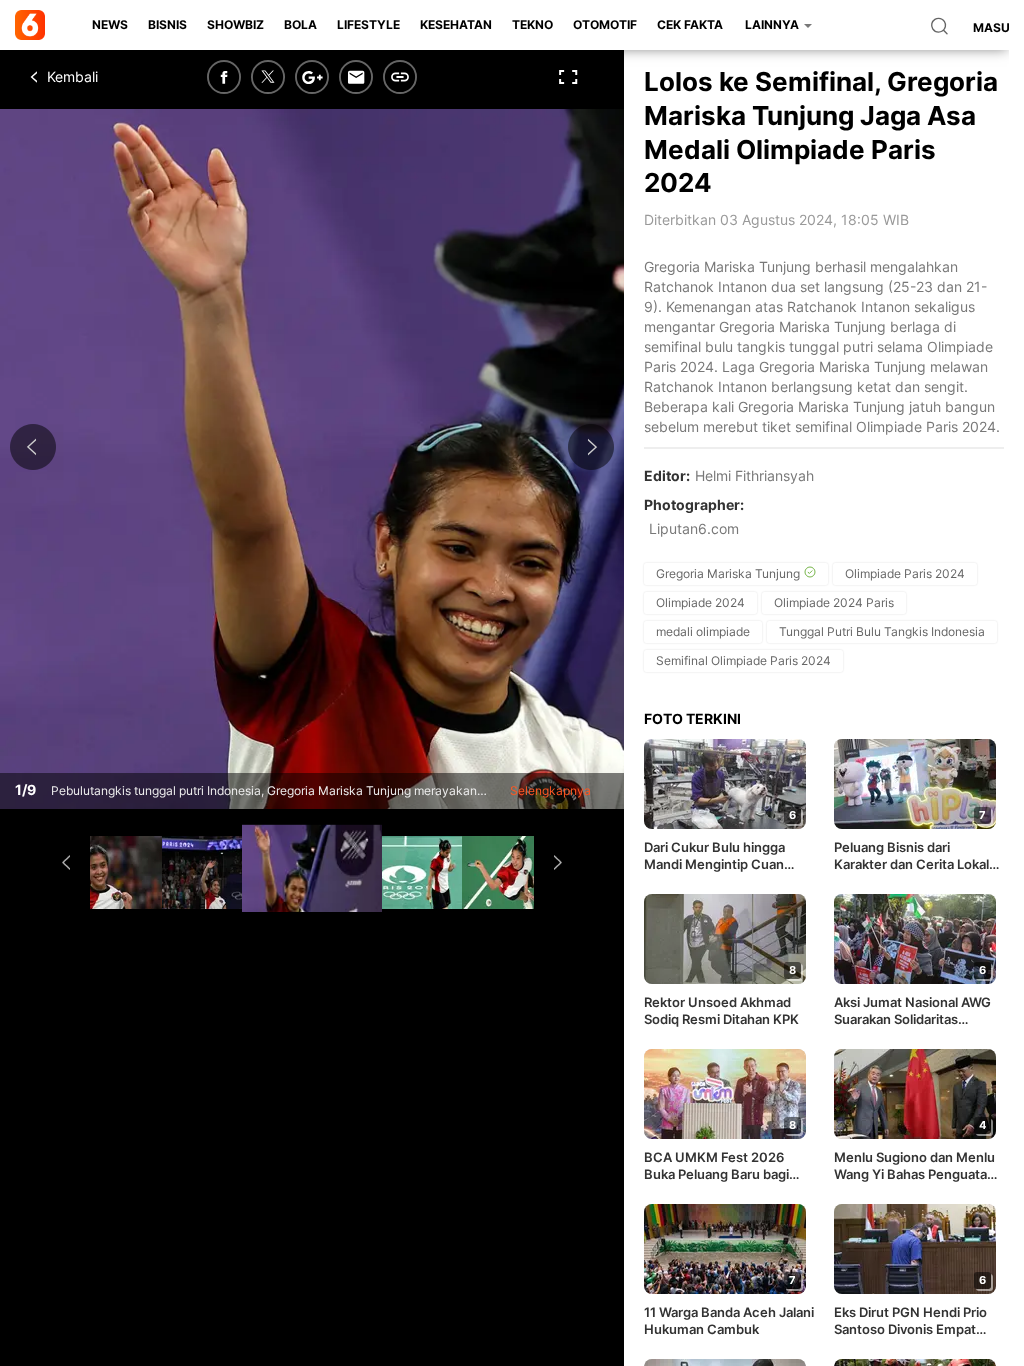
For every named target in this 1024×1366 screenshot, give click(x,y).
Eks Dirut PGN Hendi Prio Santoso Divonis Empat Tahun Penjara (910, 1321)
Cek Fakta (690, 24)
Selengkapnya (550, 790)
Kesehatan (456, 24)
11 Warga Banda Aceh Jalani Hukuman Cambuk (729, 1320)
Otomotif (605, 24)
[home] (33, 25)
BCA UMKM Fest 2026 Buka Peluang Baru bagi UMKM (716, 1166)
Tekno (532, 24)
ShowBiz (235, 24)
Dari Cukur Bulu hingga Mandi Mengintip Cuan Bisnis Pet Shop (714, 856)
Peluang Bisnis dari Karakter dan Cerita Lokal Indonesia (911, 856)
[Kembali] (105, 77)
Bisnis (167, 24)
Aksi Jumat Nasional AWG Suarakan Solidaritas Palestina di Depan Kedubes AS (912, 1011)
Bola (300, 24)
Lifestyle (368, 24)
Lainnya (773, 24)
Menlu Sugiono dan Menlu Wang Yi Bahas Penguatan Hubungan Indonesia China (918, 1166)
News (110, 24)
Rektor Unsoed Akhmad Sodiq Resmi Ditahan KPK (721, 1010)
